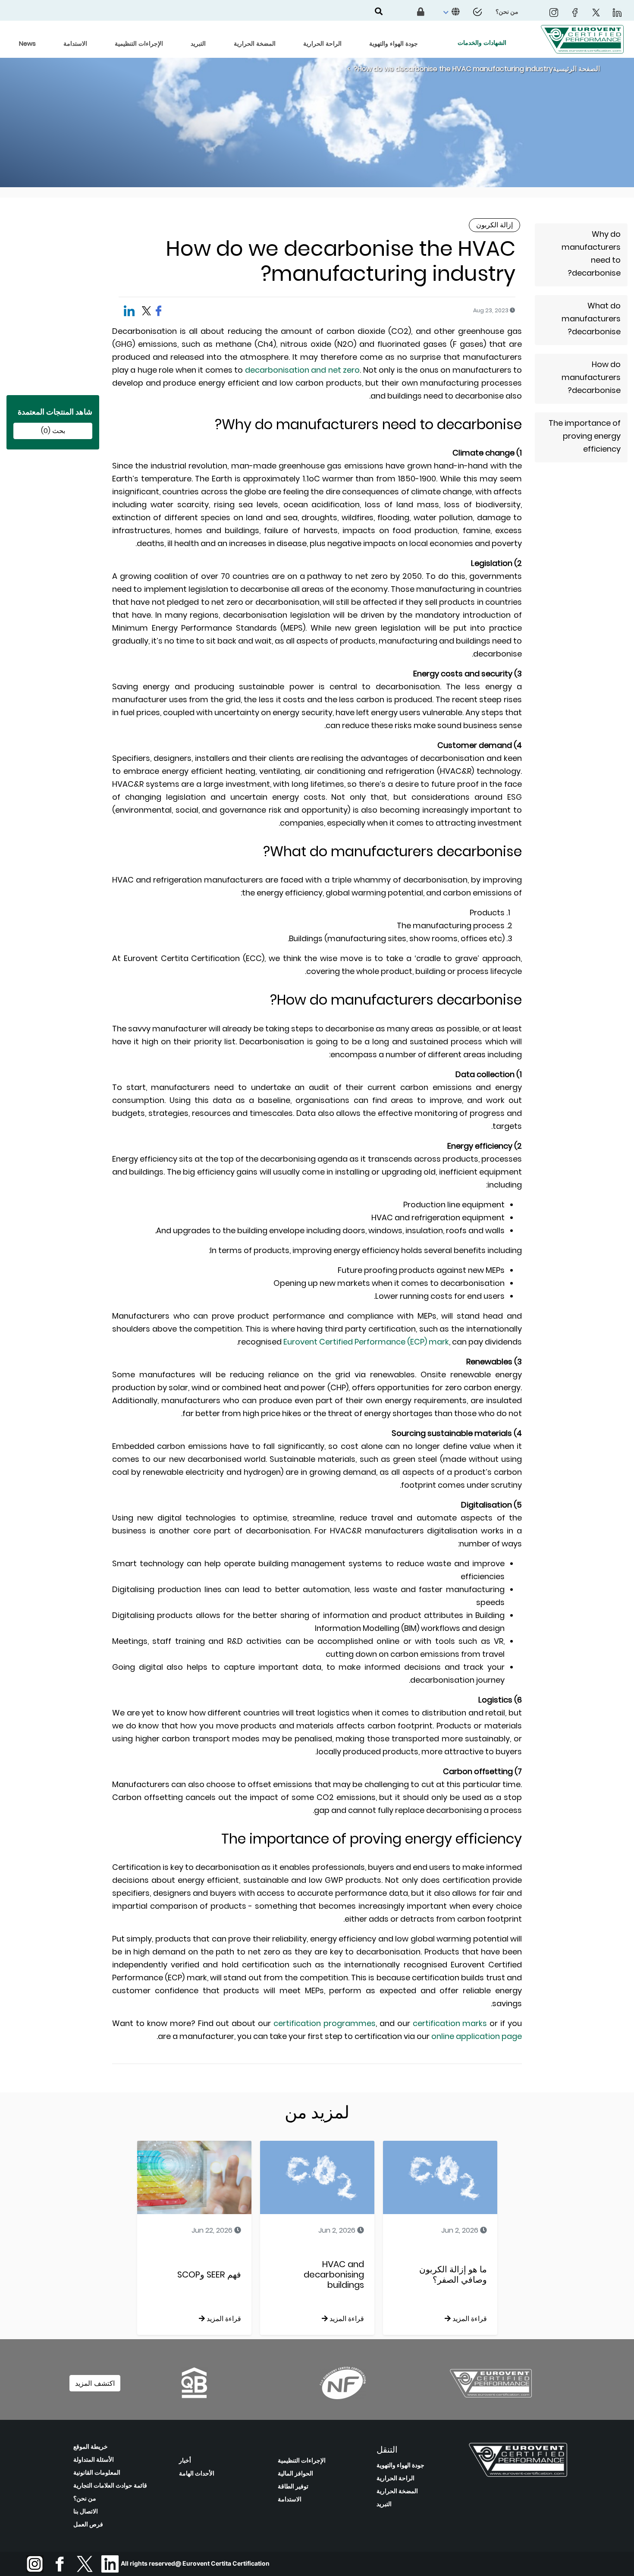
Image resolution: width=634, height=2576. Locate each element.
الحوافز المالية (295, 2473)
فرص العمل (88, 2524)
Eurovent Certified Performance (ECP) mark (366, 1342)
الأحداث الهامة (197, 2473)
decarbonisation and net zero (302, 370)
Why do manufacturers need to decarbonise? (591, 253)
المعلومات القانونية (97, 2472)
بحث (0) (53, 431)
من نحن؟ (85, 2498)
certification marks (450, 2023)
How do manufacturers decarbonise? (591, 377)
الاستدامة (290, 2499)
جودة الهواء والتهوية (400, 2465)
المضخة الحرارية (397, 2491)
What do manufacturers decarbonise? (591, 319)
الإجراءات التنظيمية (302, 2460)
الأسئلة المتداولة (94, 2460)
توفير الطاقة (293, 2486)
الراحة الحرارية (395, 2478)
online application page (477, 2036)
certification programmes (325, 2023)
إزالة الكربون (494, 225)
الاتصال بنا (86, 2511)
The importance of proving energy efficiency (585, 436)
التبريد (384, 2504)
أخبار (185, 2460)
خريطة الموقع (91, 2447)
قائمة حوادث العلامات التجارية (110, 2485)
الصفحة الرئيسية (576, 69)
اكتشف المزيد (95, 2383)
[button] (450, 12)
